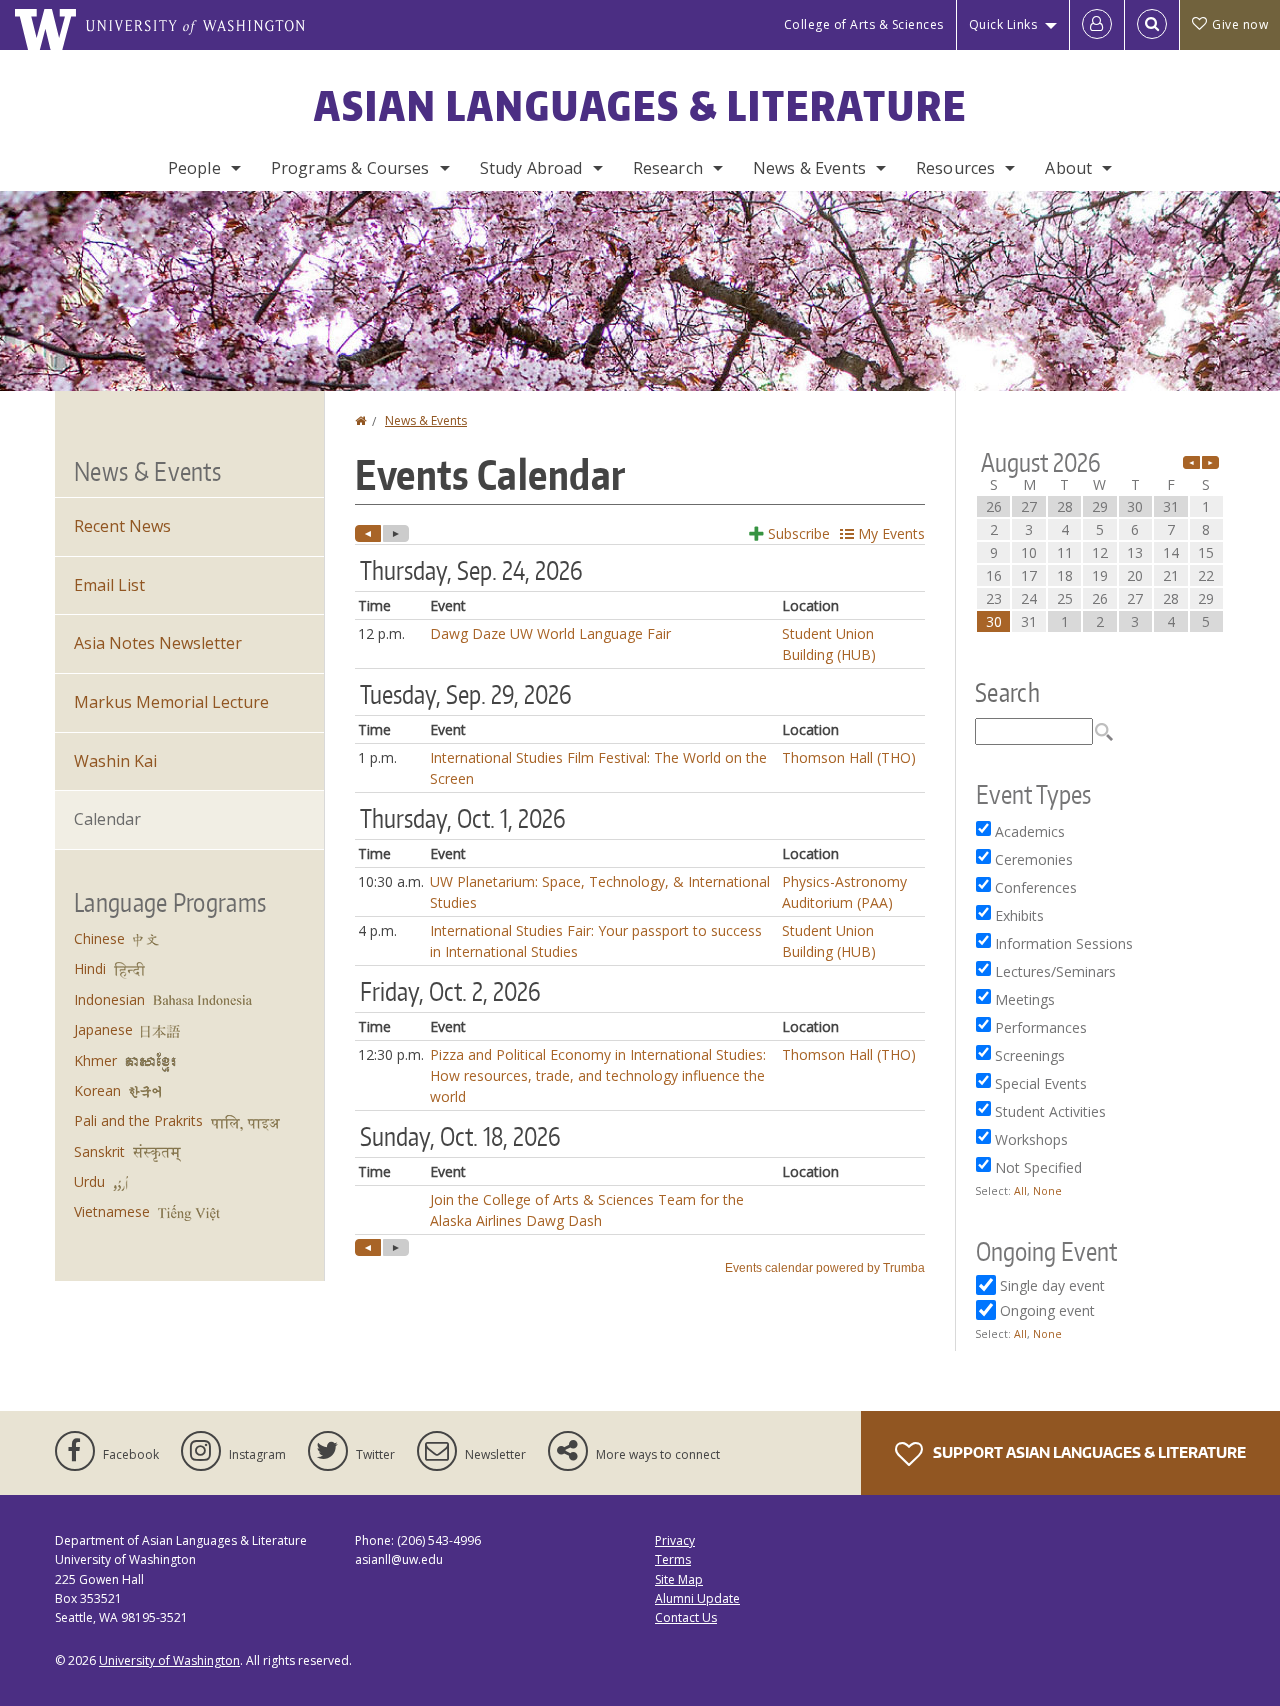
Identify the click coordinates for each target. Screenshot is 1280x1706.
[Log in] (1097, 25)
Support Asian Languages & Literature (1088, 1452)
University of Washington (169, 1660)
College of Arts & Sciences (864, 24)
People (194, 168)
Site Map (679, 1579)
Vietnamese (112, 1211)
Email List (109, 585)
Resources (955, 168)
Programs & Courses (350, 168)
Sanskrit (99, 1151)
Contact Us (686, 1617)
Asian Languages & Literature (640, 106)
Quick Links (1003, 24)
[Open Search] (1152, 25)
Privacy (675, 1540)
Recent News (122, 526)
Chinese (99, 938)
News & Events (809, 168)
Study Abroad (531, 168)
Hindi (90, 968)
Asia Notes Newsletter (158, 643)
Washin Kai (115, 761)
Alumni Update (697, 1598)
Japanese (103, 1029)
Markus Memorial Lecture (171, 702)
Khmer (95, 1060)
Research (668, 168)
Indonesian (109, 999)
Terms (673, 1559)
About (1068, 168)
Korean (97, 1090)
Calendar (107, 819)
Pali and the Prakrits (138, 1120)
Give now (1240, 24)
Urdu (89, 1181)
